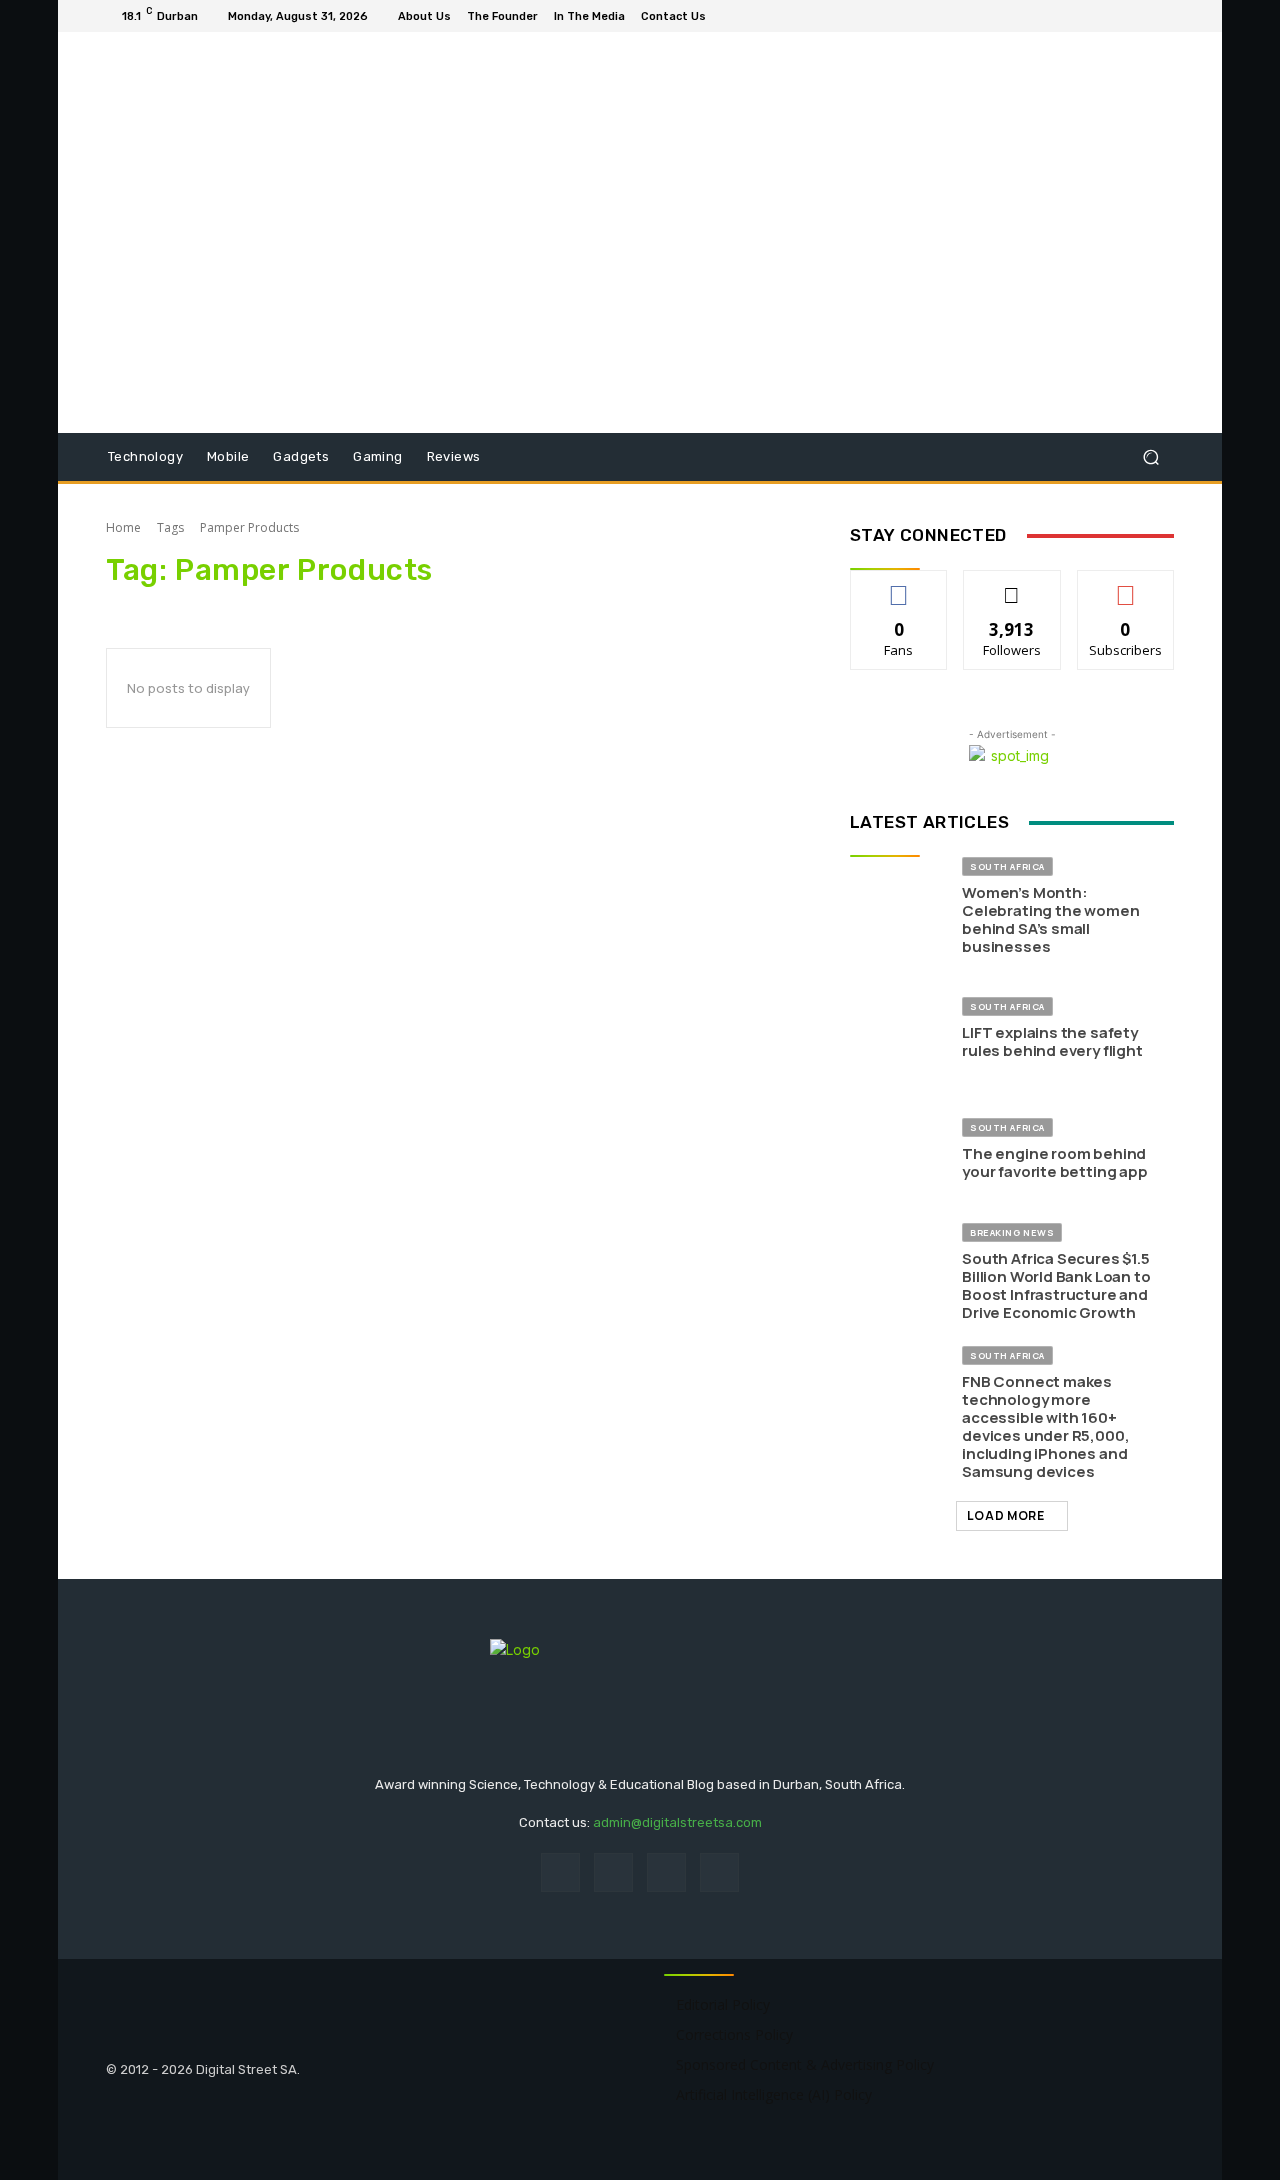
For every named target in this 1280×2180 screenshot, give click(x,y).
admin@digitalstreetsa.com (677, 1822)
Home (123, 527)
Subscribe (1126, 585)
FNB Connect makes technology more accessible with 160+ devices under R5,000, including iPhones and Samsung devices (1045, 1426)
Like (899, 585)
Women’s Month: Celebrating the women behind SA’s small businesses (1050, 919)
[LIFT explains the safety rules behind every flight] (898, 1028)
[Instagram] (1138, 16)
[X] (1162, 16)
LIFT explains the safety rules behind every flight (1052, 1041)
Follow (1012, 585)
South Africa (1007, 866)
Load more (1006, 1515)
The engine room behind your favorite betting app (1055, 1162)
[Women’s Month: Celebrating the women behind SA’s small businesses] (898, 905)
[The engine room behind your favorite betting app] (898, 1149)
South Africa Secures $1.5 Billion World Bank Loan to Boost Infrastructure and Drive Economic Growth (1056, 1285)
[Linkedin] (666, 1872)
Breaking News (1012, 1232)
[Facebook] (1114, 16)
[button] (1150, 457)
